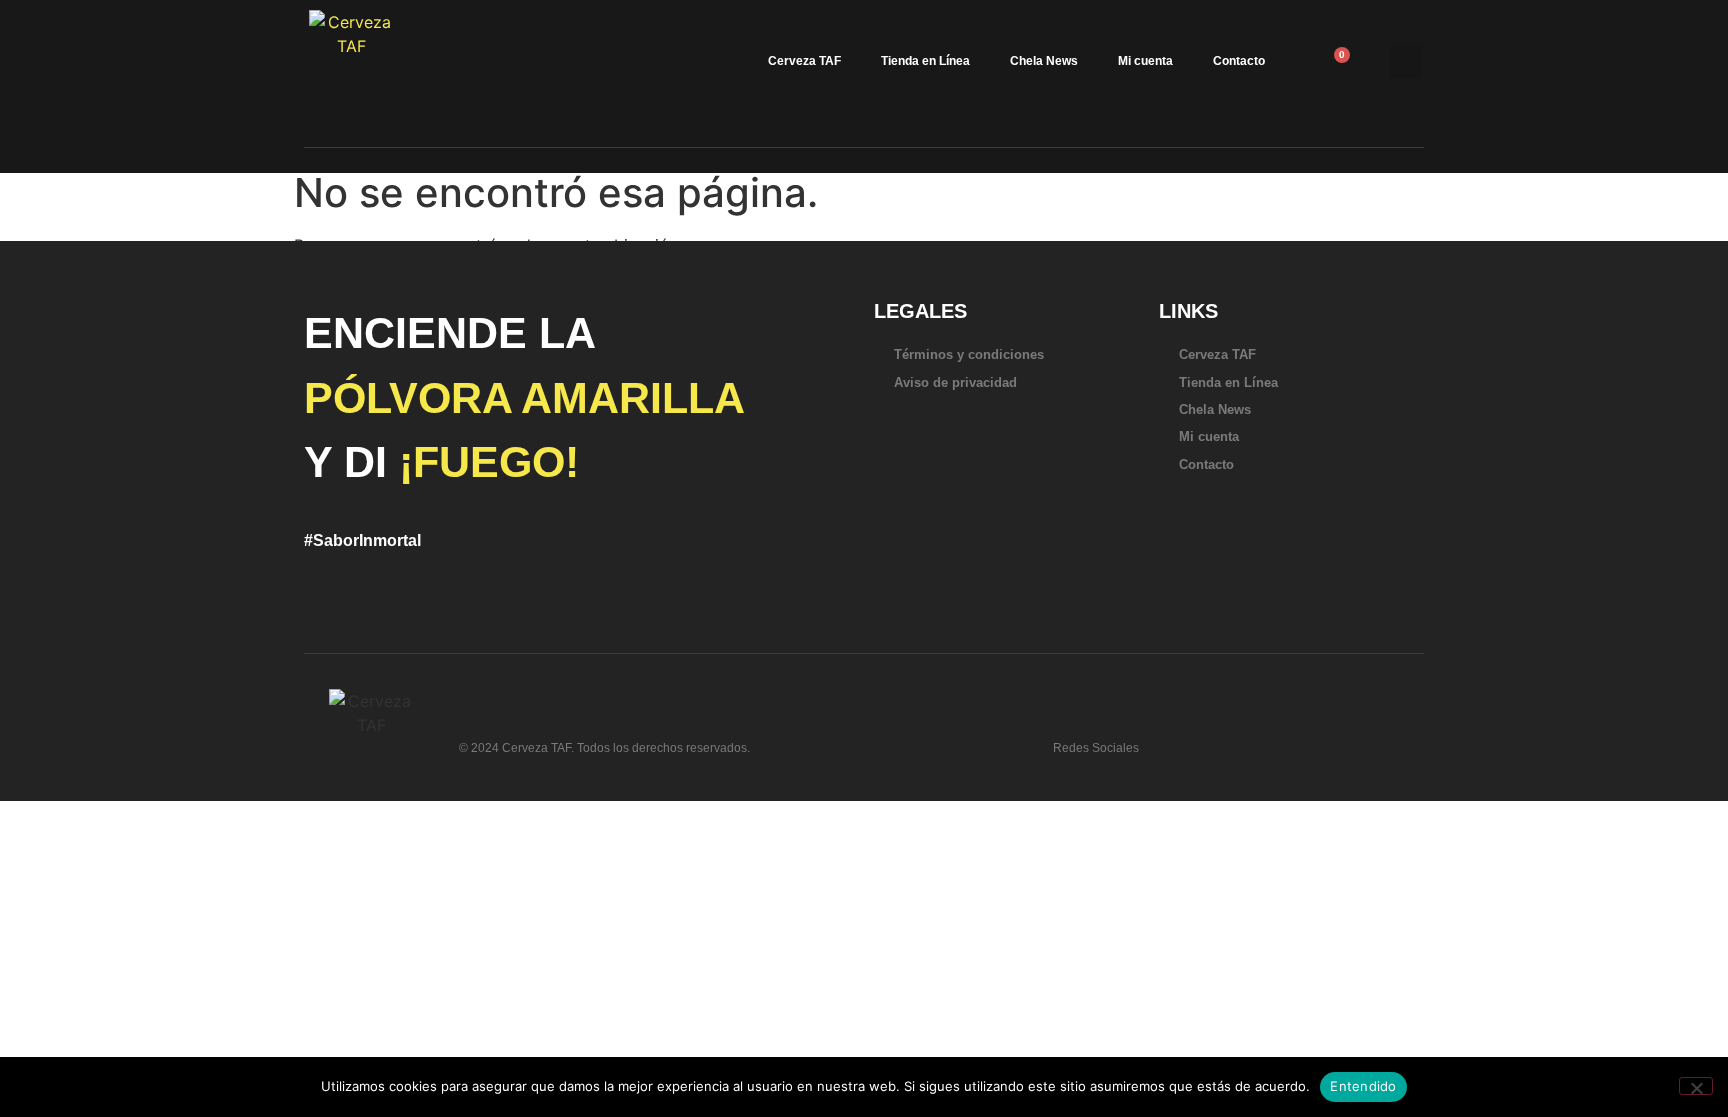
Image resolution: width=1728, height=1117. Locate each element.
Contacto (1239, 61)
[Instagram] (1271, 740)
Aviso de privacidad (955, 382)
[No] (1696, 1086)
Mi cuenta (1145, 61)
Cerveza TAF (804, 61)
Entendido (1363, 1086)
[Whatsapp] (1175, 740)
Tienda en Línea (925, 61)
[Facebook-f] (1239, 740)
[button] (1406, 61)
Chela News (1044, 61)
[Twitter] (1207, 740)
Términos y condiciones (969, 354)
